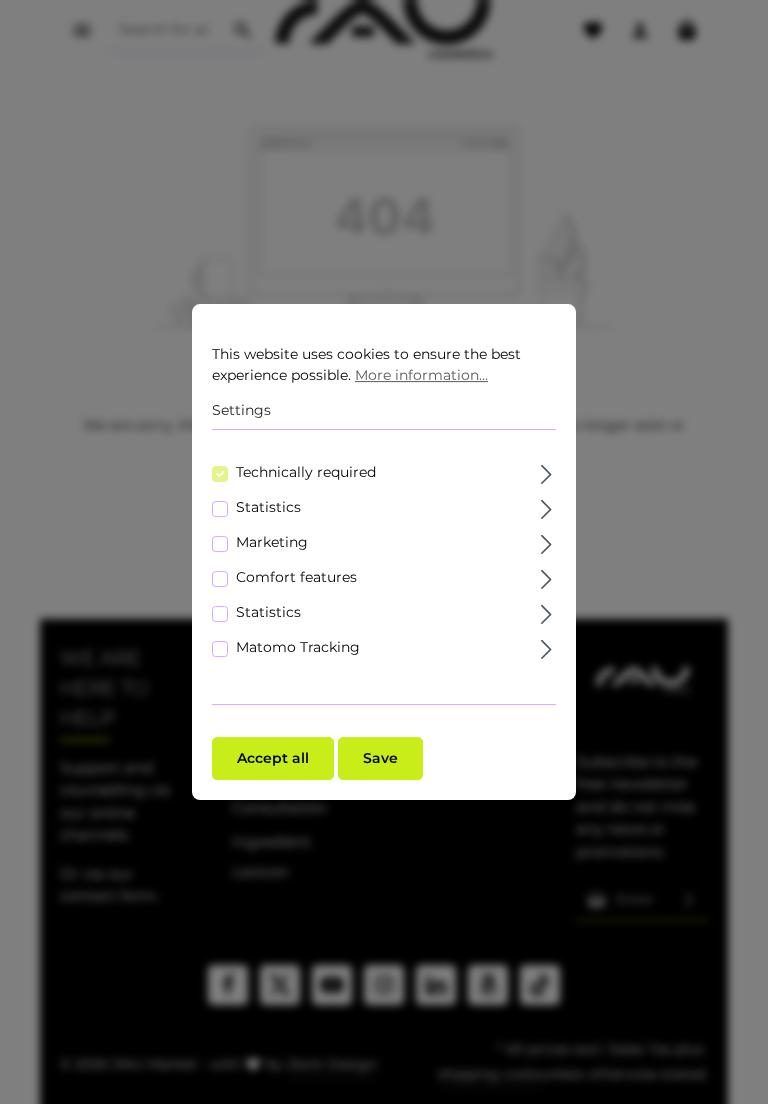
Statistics (268, 507)
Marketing (272, 542)
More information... (421, 375)
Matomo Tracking (298, 647)
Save (380, 758)
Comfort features (296, 577)
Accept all (273, 758)
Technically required (306, 472)
